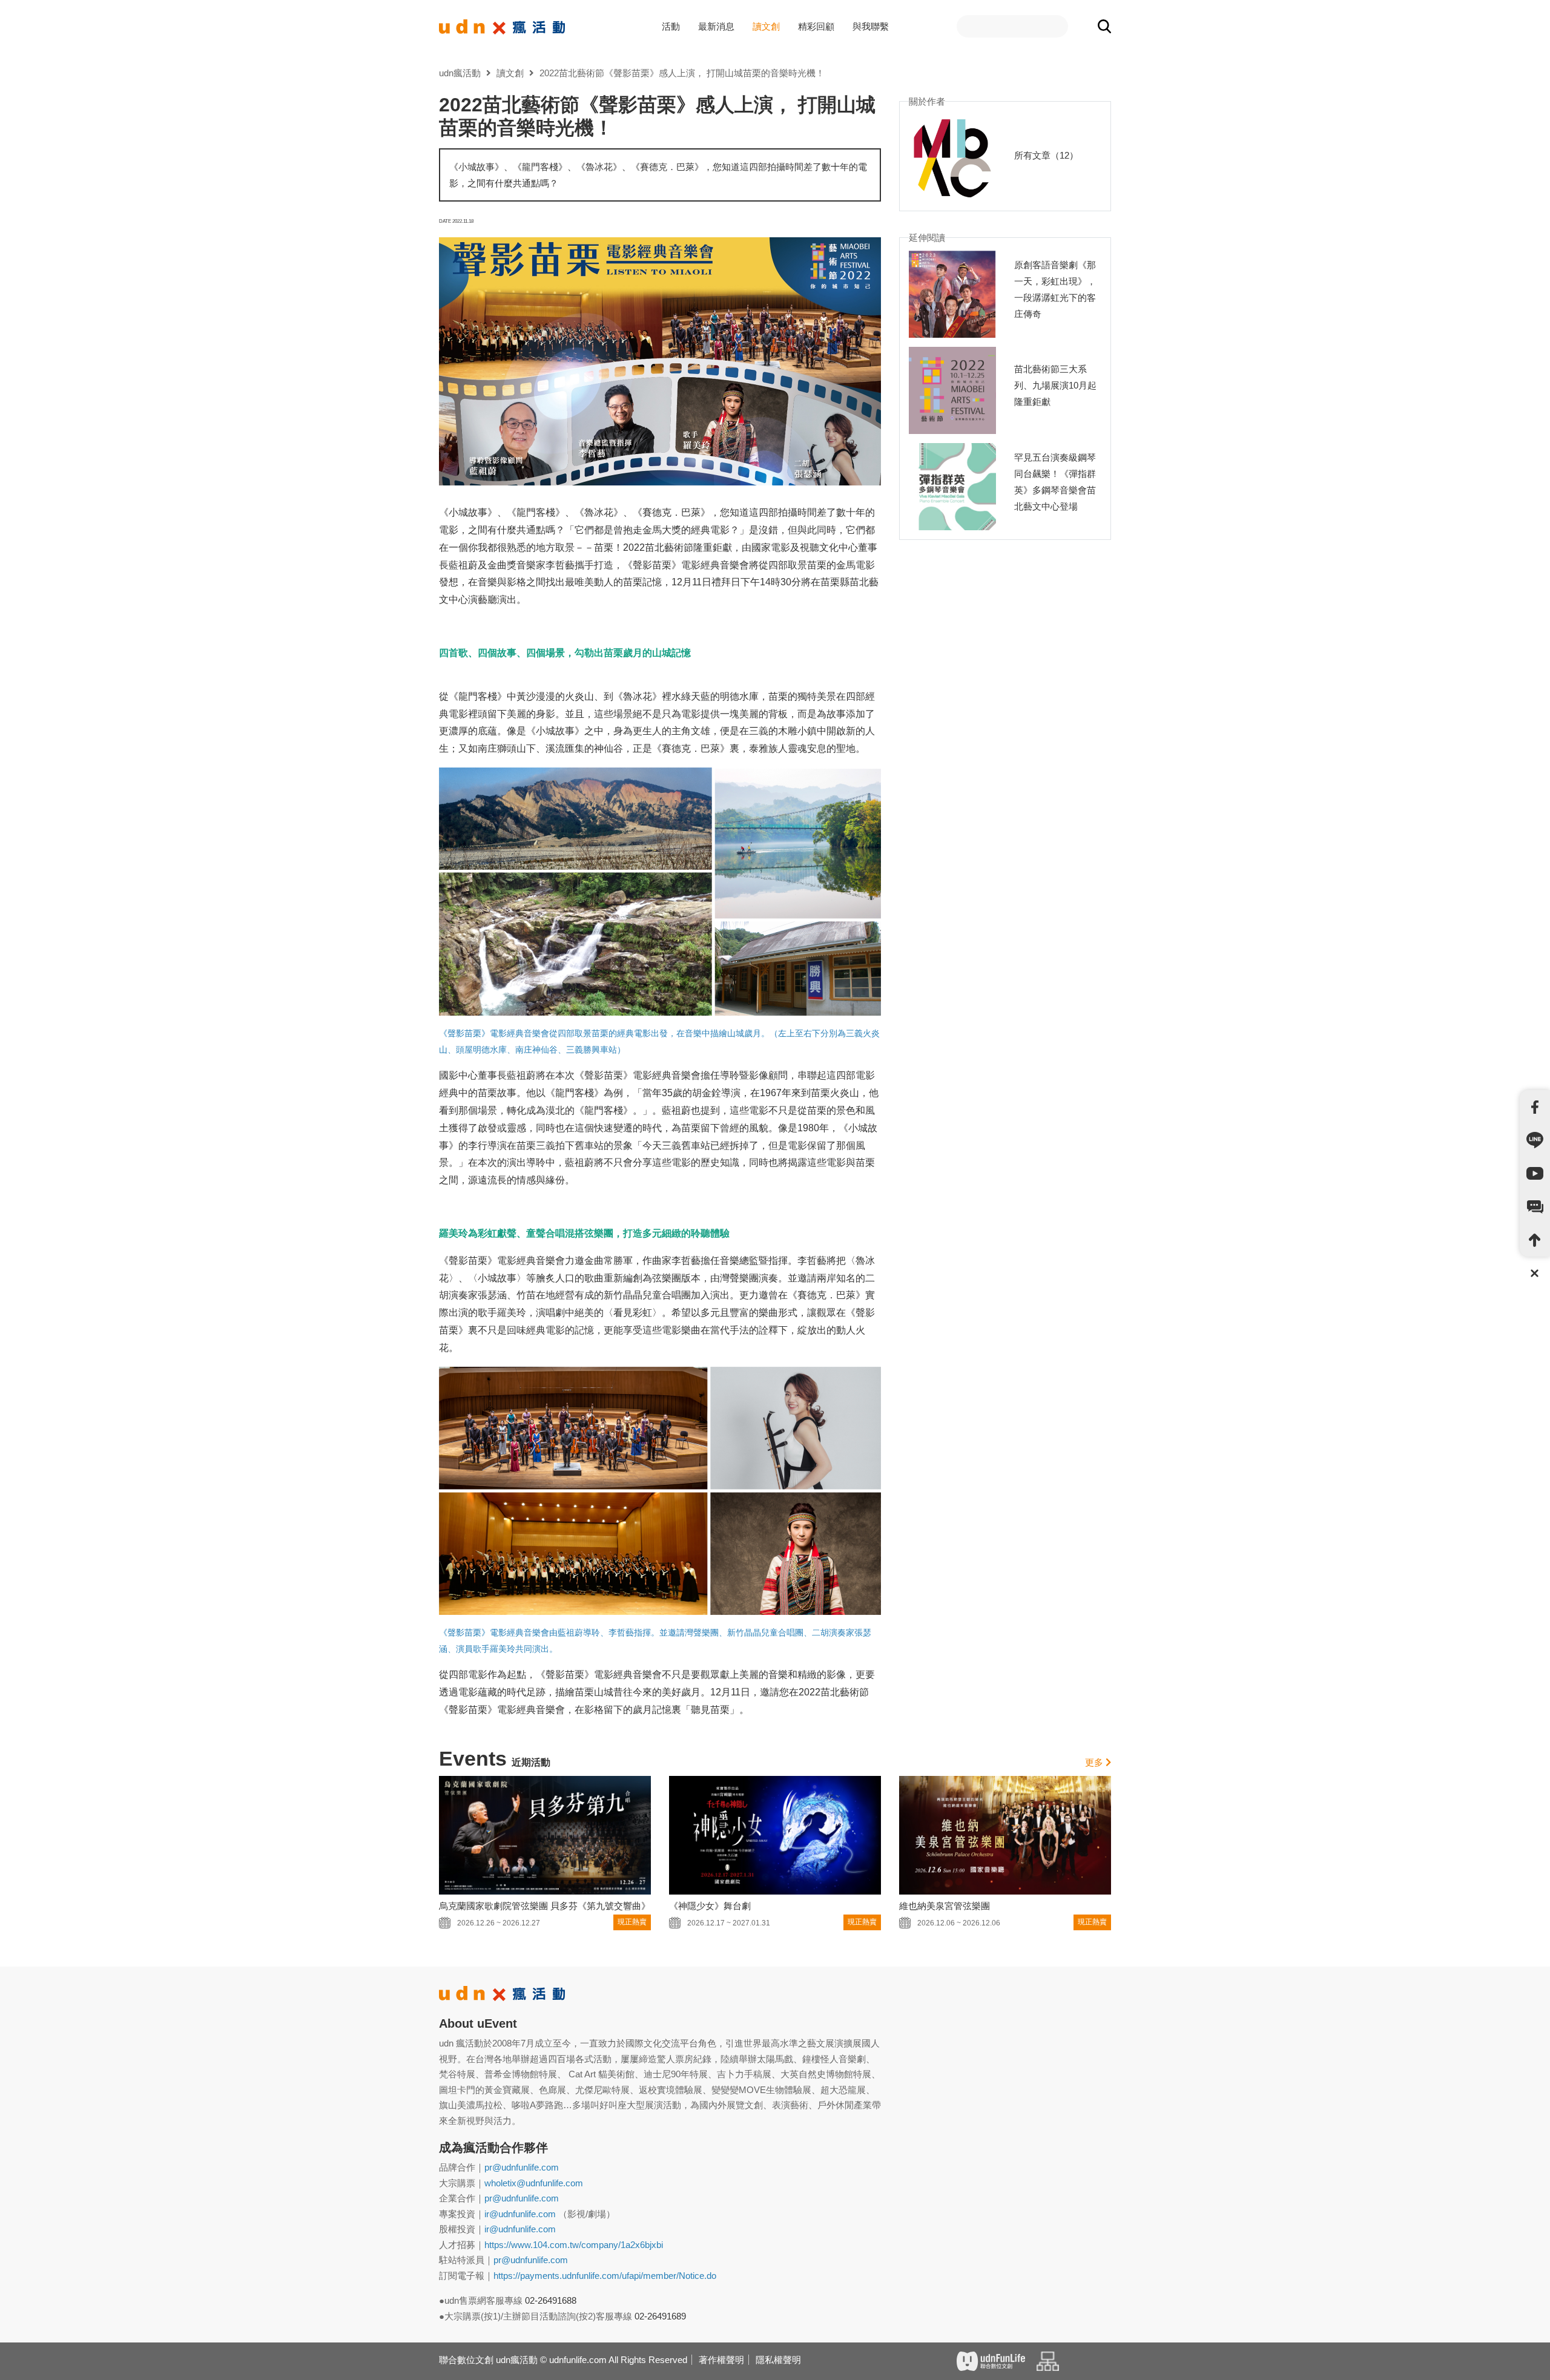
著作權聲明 (721, 2360)
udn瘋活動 (460, 73)
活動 (671, 26)
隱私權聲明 (778, 2360)
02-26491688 (551, 2300)
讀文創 (766, 26)
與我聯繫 (871, 26)
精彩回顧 (816, 26)
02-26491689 (660, 2316)
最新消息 (716, 26)
